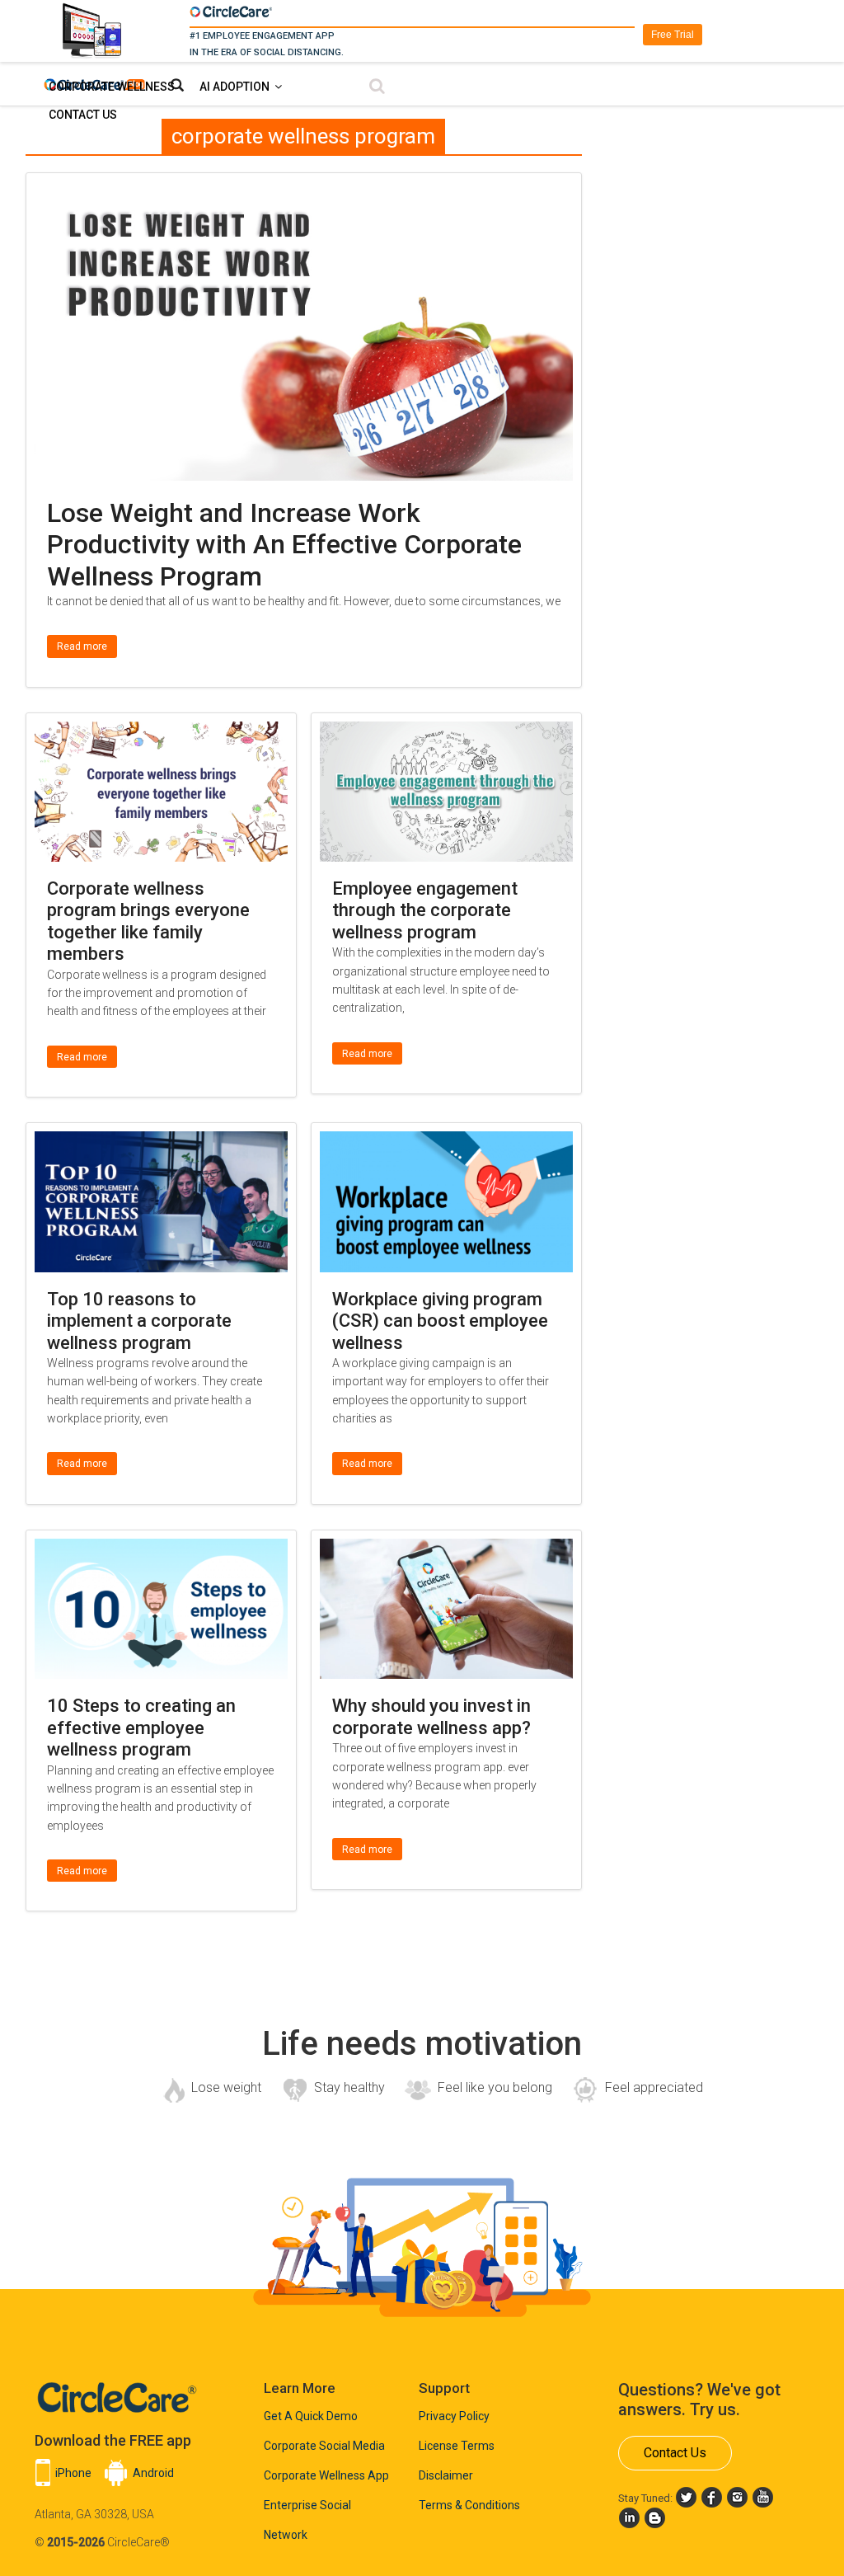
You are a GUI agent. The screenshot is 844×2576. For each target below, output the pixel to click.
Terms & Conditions (469, 2505)
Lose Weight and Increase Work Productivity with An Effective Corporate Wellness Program (284, 545)
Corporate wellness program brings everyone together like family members (148, 921)
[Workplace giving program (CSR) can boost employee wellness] (446, 1142)
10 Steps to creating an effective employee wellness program (141, 1728)
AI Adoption (234, 87)
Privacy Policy (454, 2416)
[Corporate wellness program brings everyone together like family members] (161, 732)
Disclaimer (446, 2475)
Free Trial (673, 35)
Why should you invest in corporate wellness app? (431, 1716)
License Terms (457, 2446)
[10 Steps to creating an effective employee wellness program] (161, 1549)
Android (153, 2473)
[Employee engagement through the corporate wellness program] (446, 732)
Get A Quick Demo (311, 2416)
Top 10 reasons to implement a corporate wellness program (139, 1321)
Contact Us (83, 115)
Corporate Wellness (112, 87)
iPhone (73, 2473)
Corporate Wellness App (326, 2475)
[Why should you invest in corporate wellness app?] (446, 1549)
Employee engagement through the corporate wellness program (425, 910)
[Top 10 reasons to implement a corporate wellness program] (161, 1142)
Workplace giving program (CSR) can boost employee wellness (440, 1321)
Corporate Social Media (324, 2446)
